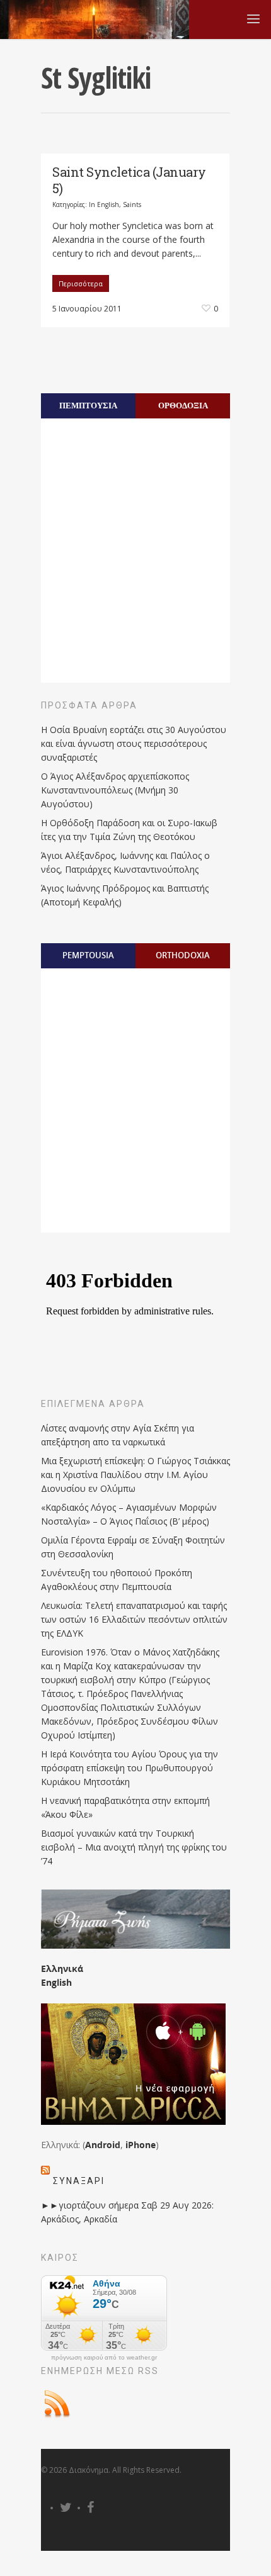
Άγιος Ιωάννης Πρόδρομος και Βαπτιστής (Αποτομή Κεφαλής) (125, 895)
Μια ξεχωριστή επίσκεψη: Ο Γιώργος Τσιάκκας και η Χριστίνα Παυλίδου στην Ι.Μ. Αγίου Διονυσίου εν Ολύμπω (135, 1475)
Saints (132, 204)
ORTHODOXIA (183, 955)
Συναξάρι (79, 2181)
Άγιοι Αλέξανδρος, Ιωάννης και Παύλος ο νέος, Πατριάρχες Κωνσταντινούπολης (125, 862)
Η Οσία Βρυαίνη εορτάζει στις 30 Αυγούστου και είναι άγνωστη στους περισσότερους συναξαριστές (134, 743)
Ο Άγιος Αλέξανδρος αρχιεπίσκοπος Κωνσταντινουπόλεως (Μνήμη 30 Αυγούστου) (115, 790)
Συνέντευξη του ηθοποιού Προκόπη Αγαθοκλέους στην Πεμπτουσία (117, 1580)
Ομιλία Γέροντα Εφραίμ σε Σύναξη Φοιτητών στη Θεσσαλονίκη (133, 1547)
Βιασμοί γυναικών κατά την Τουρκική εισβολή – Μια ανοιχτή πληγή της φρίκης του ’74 (134, 1847)
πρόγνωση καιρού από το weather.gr (104, 2358)
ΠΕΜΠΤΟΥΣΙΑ (88, 405)
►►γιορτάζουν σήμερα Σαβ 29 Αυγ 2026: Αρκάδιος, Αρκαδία (127, 2212)
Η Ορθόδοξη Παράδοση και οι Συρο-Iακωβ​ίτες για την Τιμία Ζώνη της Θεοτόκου (129, 830)
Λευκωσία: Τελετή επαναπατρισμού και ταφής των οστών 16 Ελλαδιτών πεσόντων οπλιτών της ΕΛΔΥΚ (134, 1619)
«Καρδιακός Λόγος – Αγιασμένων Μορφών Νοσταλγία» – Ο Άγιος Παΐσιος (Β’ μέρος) (129, 1514)
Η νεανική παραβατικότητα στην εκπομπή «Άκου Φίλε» (125, 1807)
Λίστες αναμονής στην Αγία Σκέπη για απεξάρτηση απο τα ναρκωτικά (118, 1435)
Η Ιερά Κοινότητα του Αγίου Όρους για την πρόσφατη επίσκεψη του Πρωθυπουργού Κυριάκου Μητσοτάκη (130, 1768)
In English (104, 204)
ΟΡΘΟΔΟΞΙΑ (183, 405)
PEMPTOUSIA (88, 955)
